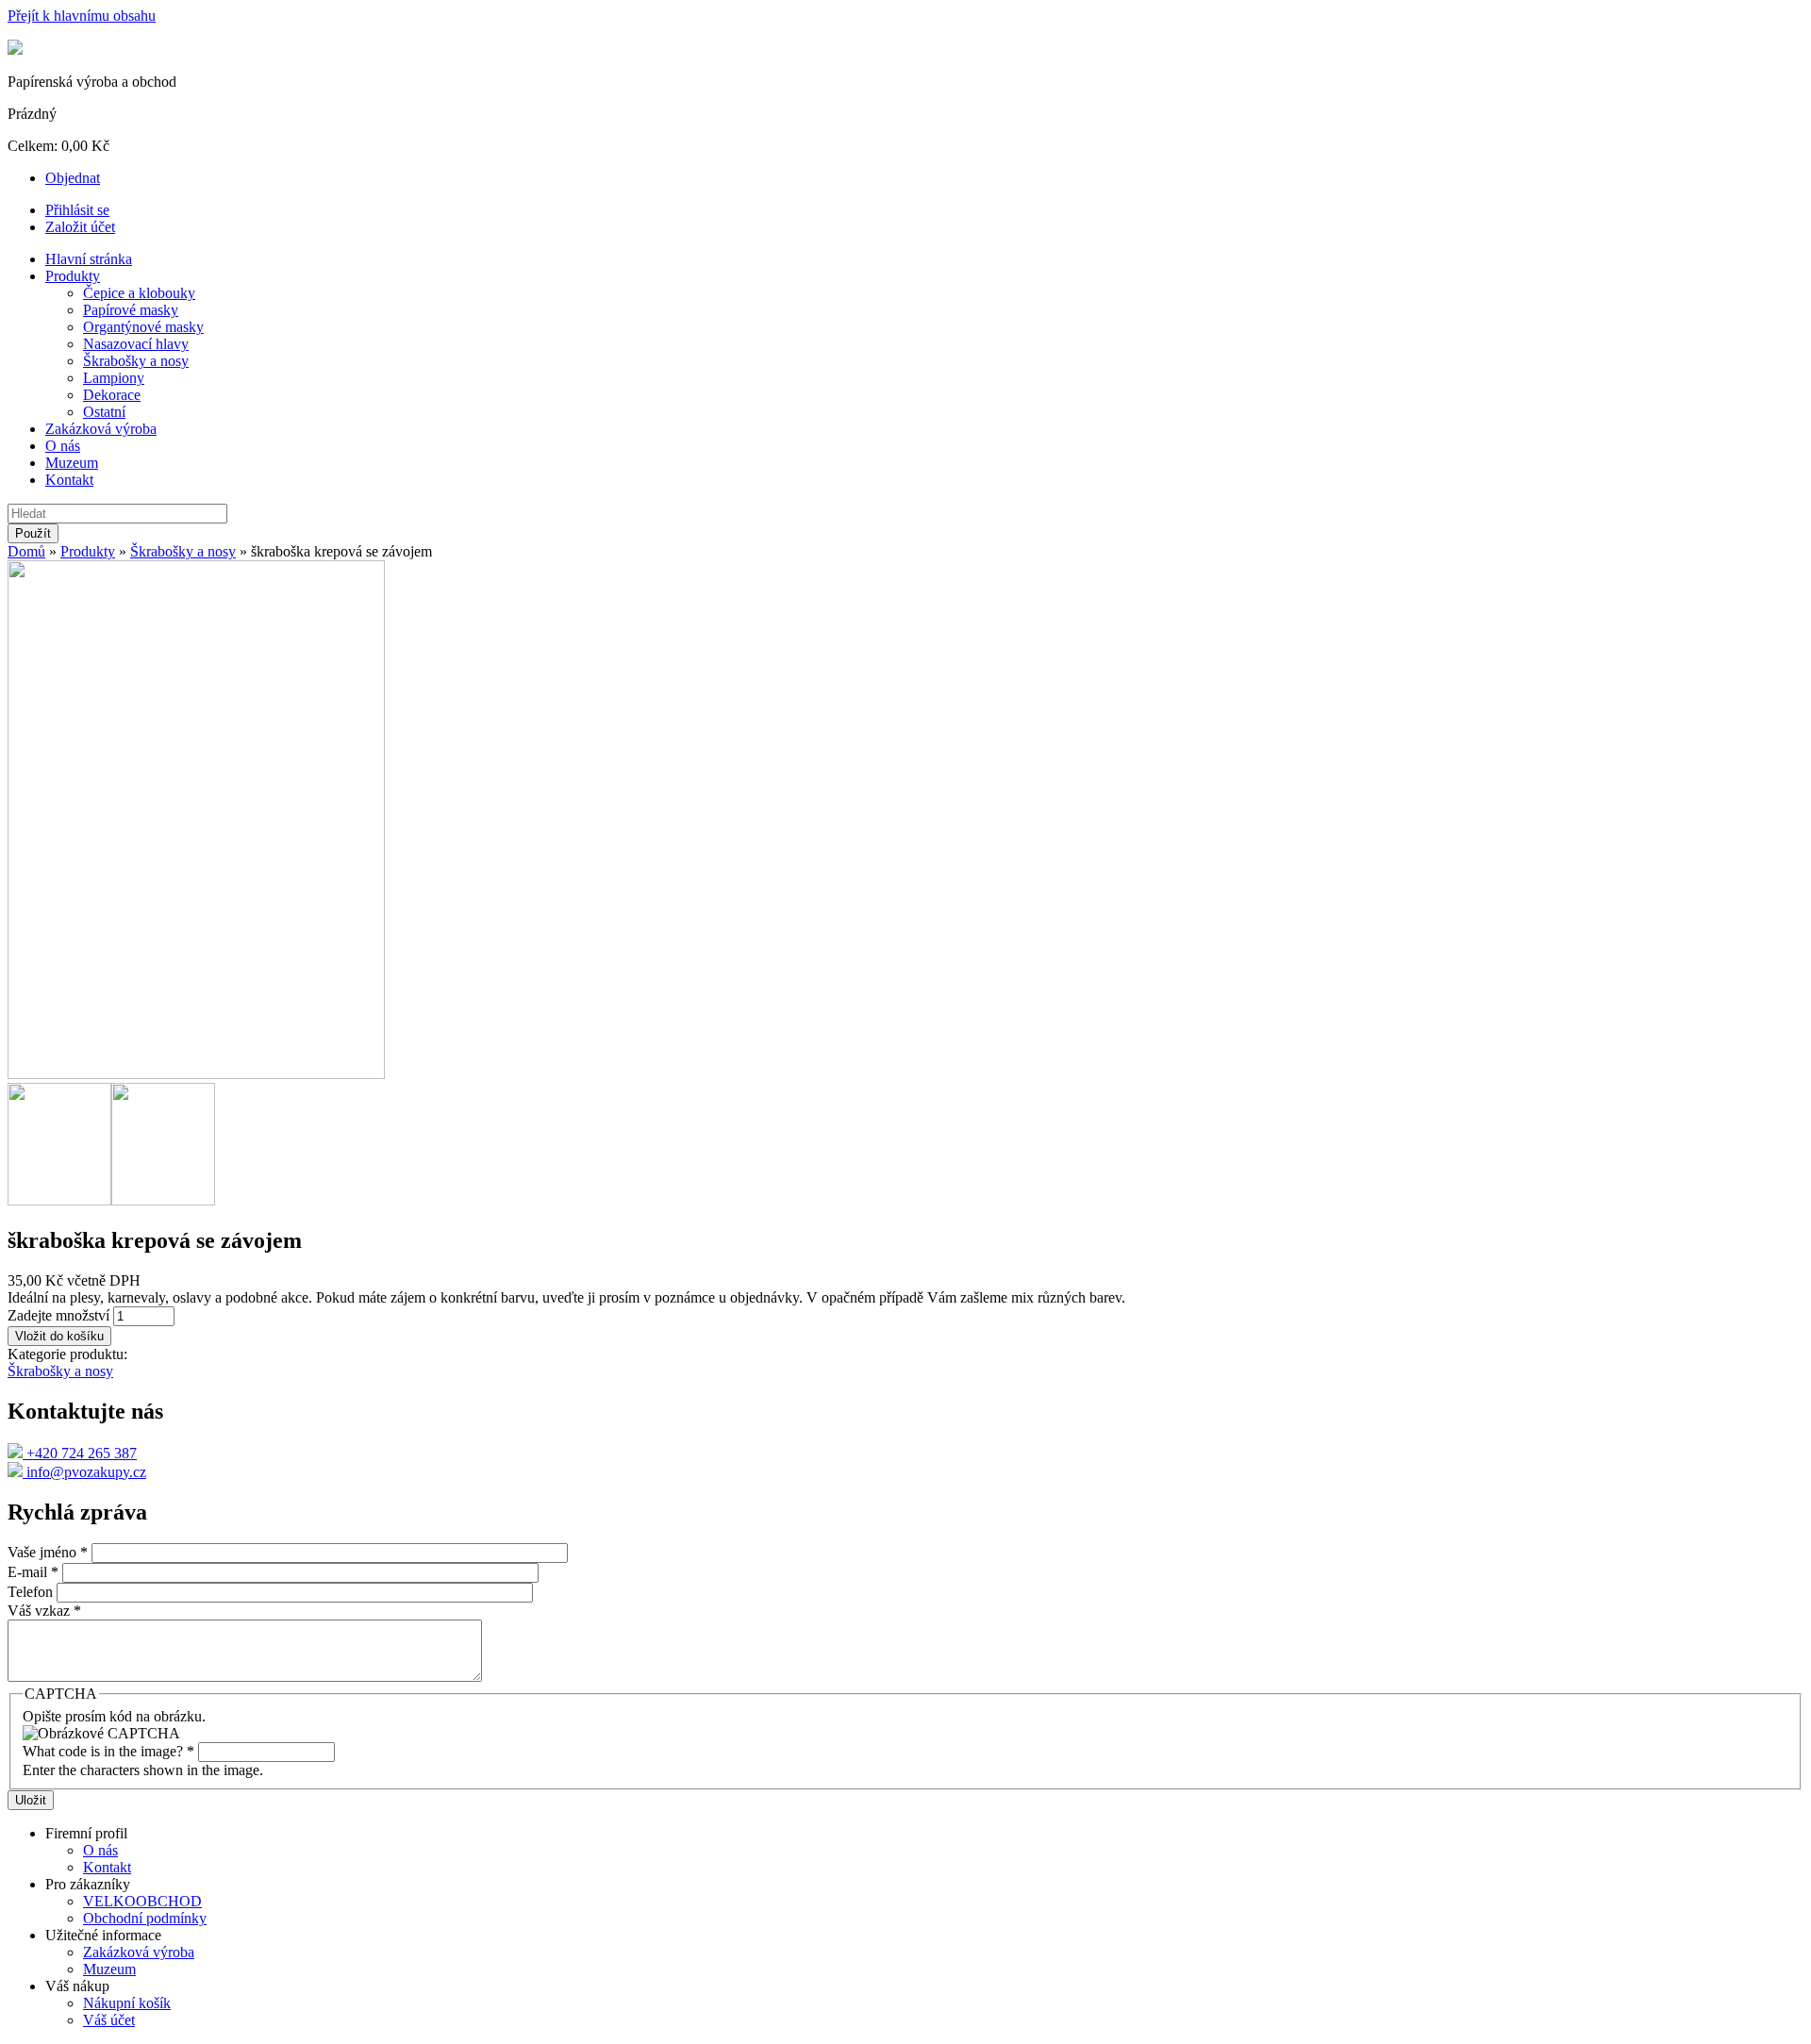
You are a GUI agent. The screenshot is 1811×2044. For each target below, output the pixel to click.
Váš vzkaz (44, 1611)
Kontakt (69, 480)
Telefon (32, 1592)
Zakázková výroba (101, 429)
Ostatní (104, 412)
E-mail (33, 1572)
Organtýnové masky (143, 327)
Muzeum (72, 463)
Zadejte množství (60, 1315)
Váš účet (109, 2020)
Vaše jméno (48, 1552)
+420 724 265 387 (80, 1453)
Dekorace (112, 395)
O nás (63, 446)
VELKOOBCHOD (142, 1901)
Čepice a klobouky (139, 293)
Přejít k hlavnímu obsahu (82, 16)
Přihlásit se (77, 210)
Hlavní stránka (89, 259)
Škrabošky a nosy (136, 361)
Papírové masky (131, 310)
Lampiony (114, 378)
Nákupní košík (127, 2003)
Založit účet (80, 227)
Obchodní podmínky (145, 1918)
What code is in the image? (108, 1751)
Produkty (73, 276)
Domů (26, 551)
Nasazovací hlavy (136, 344)
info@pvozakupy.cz (84, 1472)
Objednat (73, 178)
